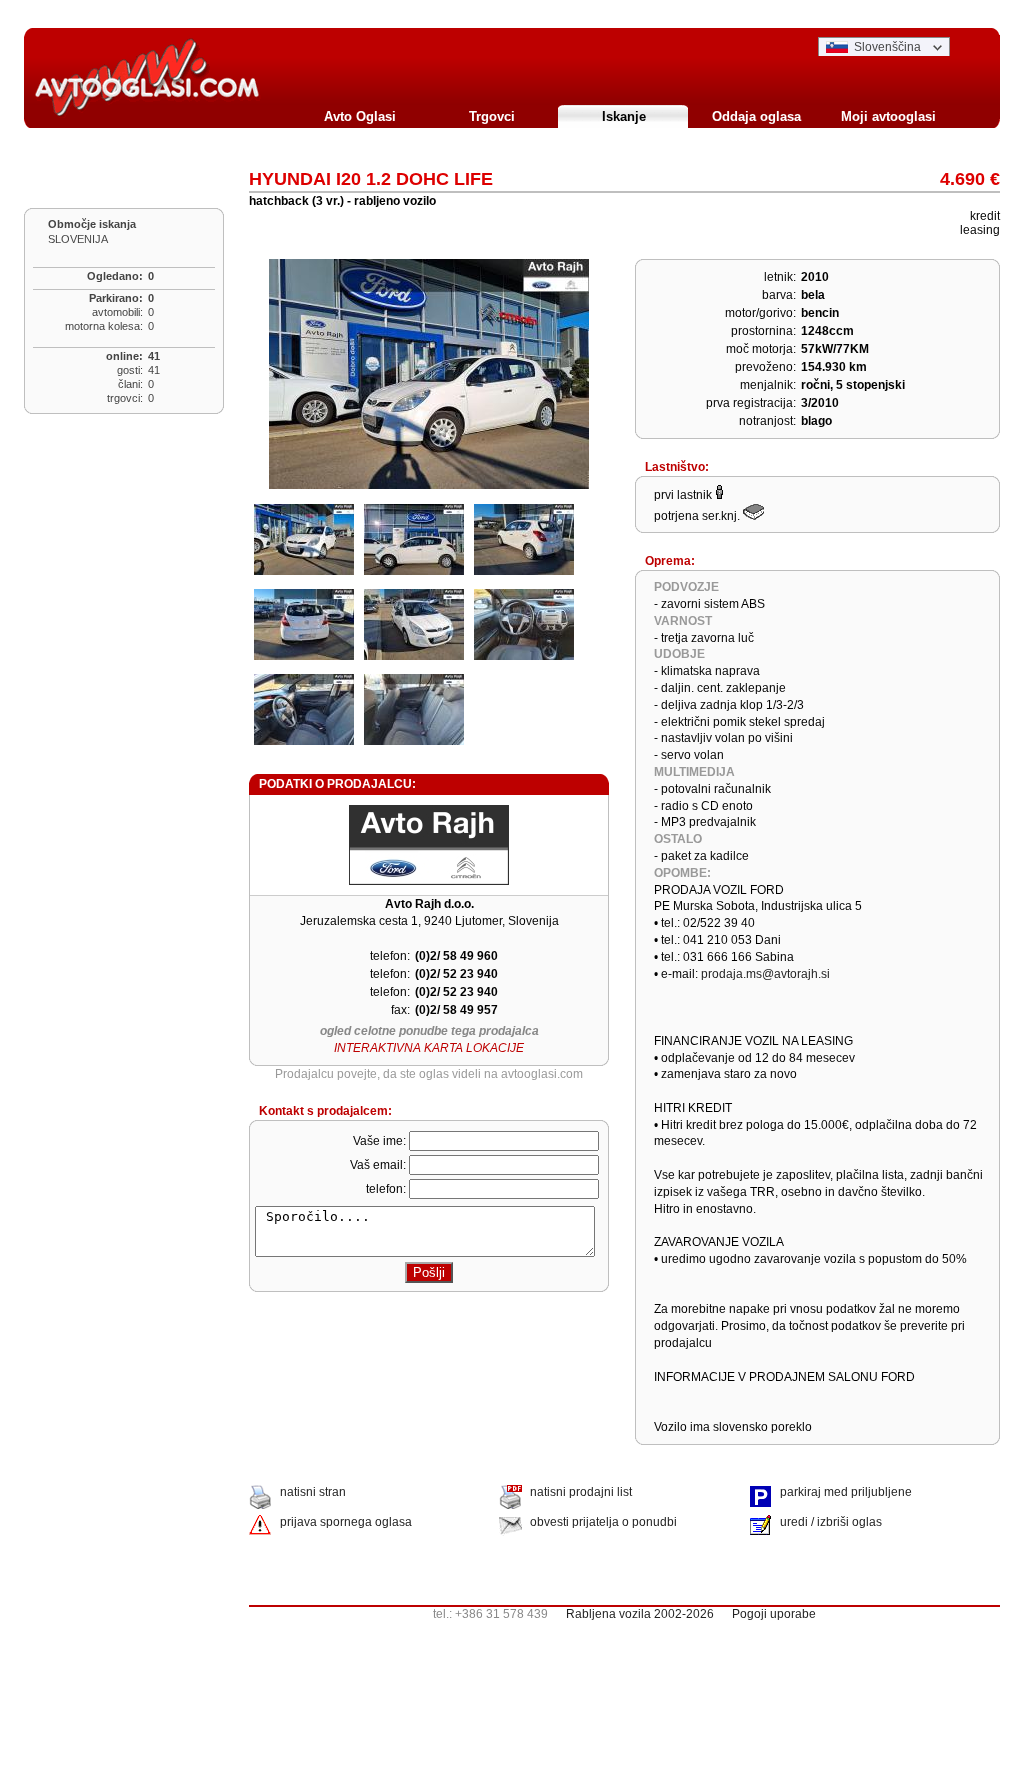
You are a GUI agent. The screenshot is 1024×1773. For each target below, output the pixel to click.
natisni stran (313, 1492)
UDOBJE (679, 654)
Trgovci (492, 116)
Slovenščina (887, 47)
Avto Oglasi (360, 116)
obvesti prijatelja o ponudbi (603, 1522)
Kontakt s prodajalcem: (325, 1111)
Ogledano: (115, 276)
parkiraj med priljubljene (846, 1492)
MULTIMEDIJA (694, 772)
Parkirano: (116, 298)
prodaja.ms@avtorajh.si (765, 974)
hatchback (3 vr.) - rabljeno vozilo (342, 201)
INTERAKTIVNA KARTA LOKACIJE (429, 1048)
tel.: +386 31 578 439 (624, 1614)
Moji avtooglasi (888, 116)
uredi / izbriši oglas (831, 1522)
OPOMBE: (682, 873)
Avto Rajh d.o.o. (429, 904)
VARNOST (683, 621)
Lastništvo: (677, 467)
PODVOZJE (686, 587)
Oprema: (670, 561)
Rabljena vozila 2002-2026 (640, 1614)
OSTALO (678, 839)
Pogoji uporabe (774, 1614)
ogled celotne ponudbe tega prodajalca (429, 1031)
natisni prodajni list (581, 1492)
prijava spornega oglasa (346, 1522)
